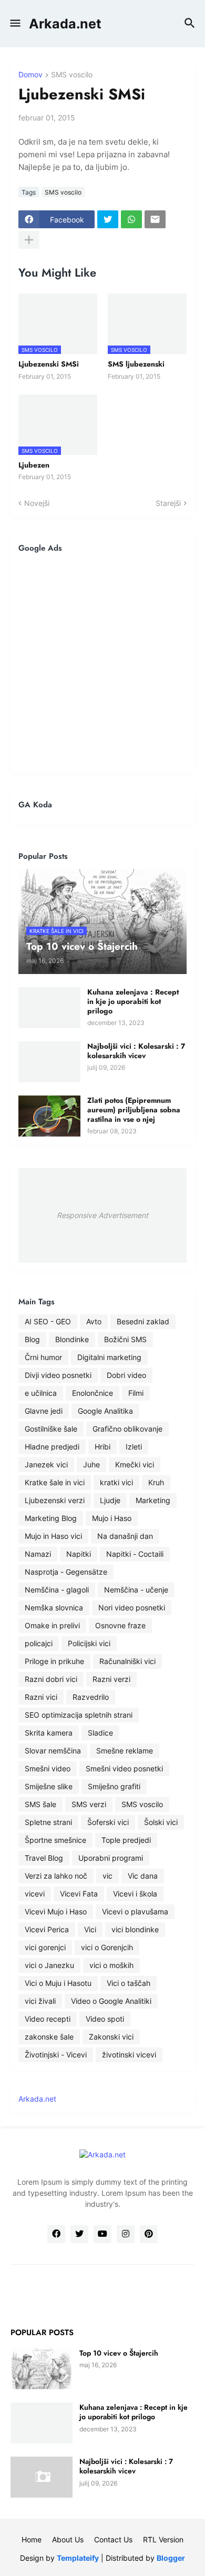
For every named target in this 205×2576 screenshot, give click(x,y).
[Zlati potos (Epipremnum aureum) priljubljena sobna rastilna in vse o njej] (49, 1116)
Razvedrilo (91, 1697)
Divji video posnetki (58, 1375)
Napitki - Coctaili (135, 1554)
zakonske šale (49, 2037)
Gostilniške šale (51, 1429)
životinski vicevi (129, 2055)
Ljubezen (34, 465)
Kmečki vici (135, 1464)
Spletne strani (48, 1822)
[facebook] (56, 2234)
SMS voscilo (72, 75)
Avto (94, 1321)
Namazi (38, 1554)
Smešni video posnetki (124, 1768)
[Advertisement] (102, 663)
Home (32, 2539)
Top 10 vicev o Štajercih (119, 2353)
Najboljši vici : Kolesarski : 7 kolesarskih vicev (136, 1051)
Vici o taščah (129, 1983)
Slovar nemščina (53, 1751)
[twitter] (79, 2234)
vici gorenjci (45, 1947)
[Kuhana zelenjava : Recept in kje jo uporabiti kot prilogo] (49, 1008)
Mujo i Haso (112, 1518)
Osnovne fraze (120, 1625)
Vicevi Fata (79, 1894)
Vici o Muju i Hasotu (58, 1983)
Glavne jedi (44, 1411)
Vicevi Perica (47, 1929)
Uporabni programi (111, 1858)
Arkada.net (65, 24)
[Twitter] (108, 219)
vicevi (35, 1894)
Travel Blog (44, 1858)
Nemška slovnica (54, 1608)
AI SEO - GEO (48, 1321)
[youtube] (102, 2234)
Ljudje (110, 1500)
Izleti (134, 1447)
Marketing (153, 1500)
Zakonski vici (111, 2037)
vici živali (40, 2001)
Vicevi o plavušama (135, 1911)
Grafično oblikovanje (127, 1429)
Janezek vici (46, 1464)
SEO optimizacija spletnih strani (79, 1715)
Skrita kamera (49, 1733)
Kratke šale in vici (55, 1482)
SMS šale (40, 1804)
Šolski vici (161, 1822)
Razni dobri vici (51, 1679)
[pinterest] (149, 2234)
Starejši (168, 503)
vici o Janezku (49, 1965)
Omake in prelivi (52, 1625)
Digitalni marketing (109, 1357)
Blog (32, 1339)
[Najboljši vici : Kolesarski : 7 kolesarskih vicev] (49, 1062)
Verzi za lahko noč (56, 1876)
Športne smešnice (55, 1840)
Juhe (91, 1464)
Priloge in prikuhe (54, 1661)
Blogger (171, 2558)
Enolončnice (93, 1393)
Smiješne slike (49, 1786)
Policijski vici (89, 1643)
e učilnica (41, 1393)
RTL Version (163, 2539)
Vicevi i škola (135, 1894)
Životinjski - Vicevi (56, 2055)
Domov (30, 75)
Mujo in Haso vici (53, 1536)
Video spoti (105, 2019)
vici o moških (111, 1965)
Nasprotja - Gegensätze (66, 1572)
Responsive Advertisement (102, 1215)
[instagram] (126, 2234)
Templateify (78, 2558)
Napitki (79, 1554)
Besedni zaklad (143, 1321)
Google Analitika (105, 1411)
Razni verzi (111, 1679)
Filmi (136, 1393)
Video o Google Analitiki (111, 2001)
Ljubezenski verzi (55, 1500)
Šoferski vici (108, 1822)
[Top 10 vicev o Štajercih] (42, 2369)
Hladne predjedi (52, 1447)
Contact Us (113, 2539)
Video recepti (48, 2019)
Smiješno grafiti (114, 1786)
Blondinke (72, 1339)
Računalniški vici (127, 1661)
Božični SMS (125, 1339)
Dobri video (126, 1375)
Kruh (156, 1482)
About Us (68, 2539)
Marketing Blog (51, 1518)
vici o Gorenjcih (107, 1947)
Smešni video (48, 1768)
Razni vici (41, 1697)
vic (107, 1876)
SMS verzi (89, 1804)
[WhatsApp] (131, 219)
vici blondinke (135, 1929)
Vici (90, 1929)
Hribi (102, 1447)
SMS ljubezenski (136, 364)
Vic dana (143, 1876)
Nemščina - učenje (136, 1590)
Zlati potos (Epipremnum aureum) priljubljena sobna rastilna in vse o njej (134, 1110)
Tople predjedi (126, 1840)
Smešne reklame (125, 1751)
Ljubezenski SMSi (49, 364)
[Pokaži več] (29, 240)
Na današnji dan (125, 1536)
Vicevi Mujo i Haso (56, 1911)
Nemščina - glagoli (57, 1590)
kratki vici (116, 1482)
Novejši (37, 503)
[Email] (155, 219)
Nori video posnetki (132, 1608)
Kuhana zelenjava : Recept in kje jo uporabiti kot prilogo (133, 1002)
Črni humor (43, 1357)
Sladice (100, 1733)
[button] (14, 24)
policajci (39, 1643)
